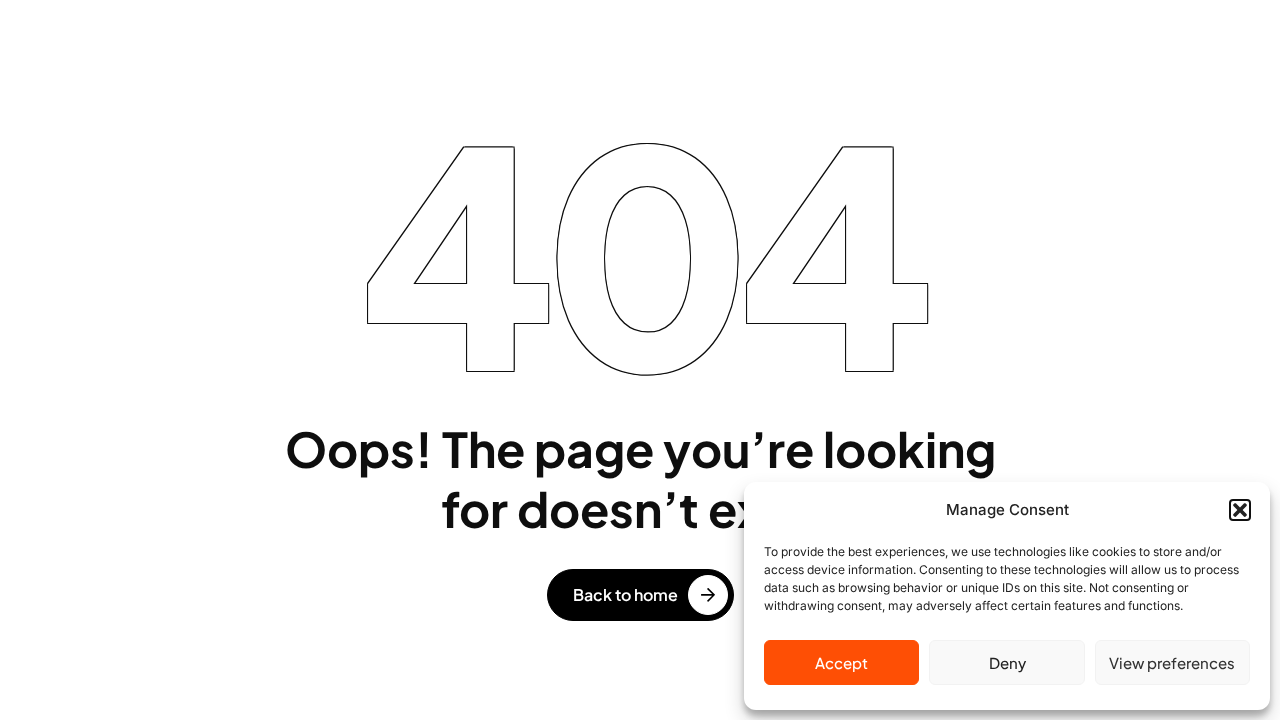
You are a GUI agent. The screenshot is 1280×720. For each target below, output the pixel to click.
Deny (1007, 662)
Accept (841, 662)
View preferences (1172, 662)
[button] (1240, 510)
